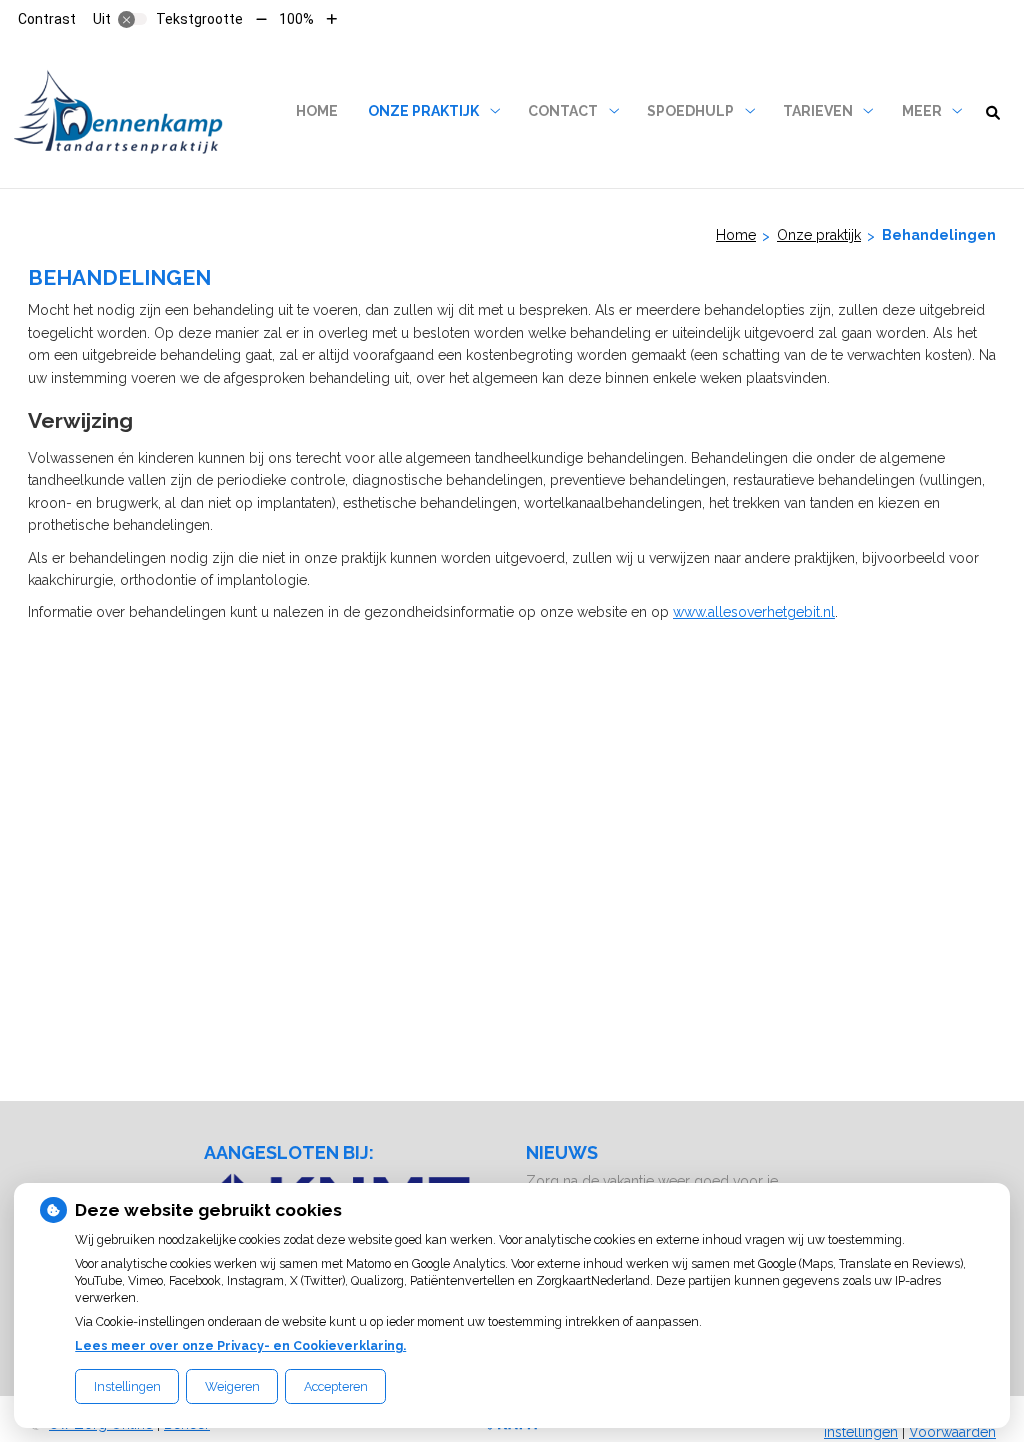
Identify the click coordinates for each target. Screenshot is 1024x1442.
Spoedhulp (690, 111)
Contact (563, 111)
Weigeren (232, 1386)
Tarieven (818, 111)
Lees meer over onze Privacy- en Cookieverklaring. (240, 1345)
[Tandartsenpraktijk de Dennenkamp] (120, 111)
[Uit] (133, 19)
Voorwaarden (952, 1432)
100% (296, 19)
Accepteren (336, 1386)
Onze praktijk (423, 111)
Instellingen (127, 1386)
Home (317, 111)
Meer (922, 111)
